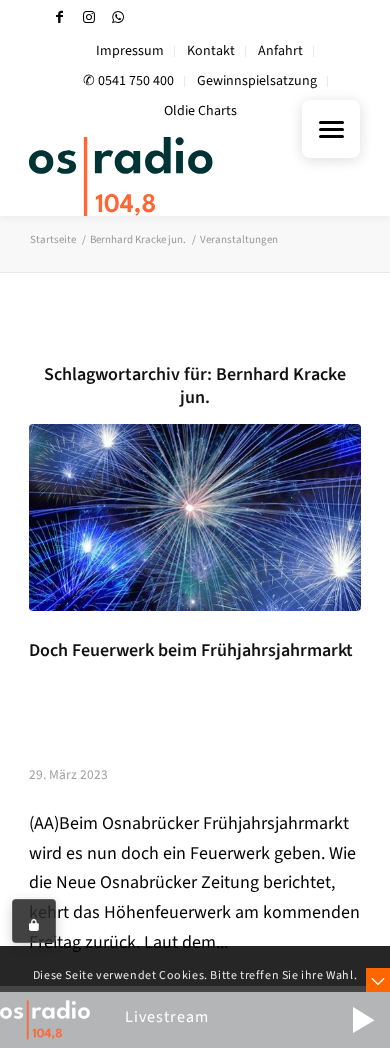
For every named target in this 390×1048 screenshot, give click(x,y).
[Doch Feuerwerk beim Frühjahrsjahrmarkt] (195, 517)
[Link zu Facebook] (60, 17)
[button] (363, 1020)
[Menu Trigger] (331, 129)
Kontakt (211, 51)
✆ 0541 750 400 (128, 81)
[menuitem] (130, 51)
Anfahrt (280, 51)
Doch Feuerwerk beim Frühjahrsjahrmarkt (191, 650)
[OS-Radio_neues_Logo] (161, 176)
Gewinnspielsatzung (257, 81)
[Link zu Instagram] (89, 17)
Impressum (130, 51)
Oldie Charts (200, 111)
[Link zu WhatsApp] (118, 17)
